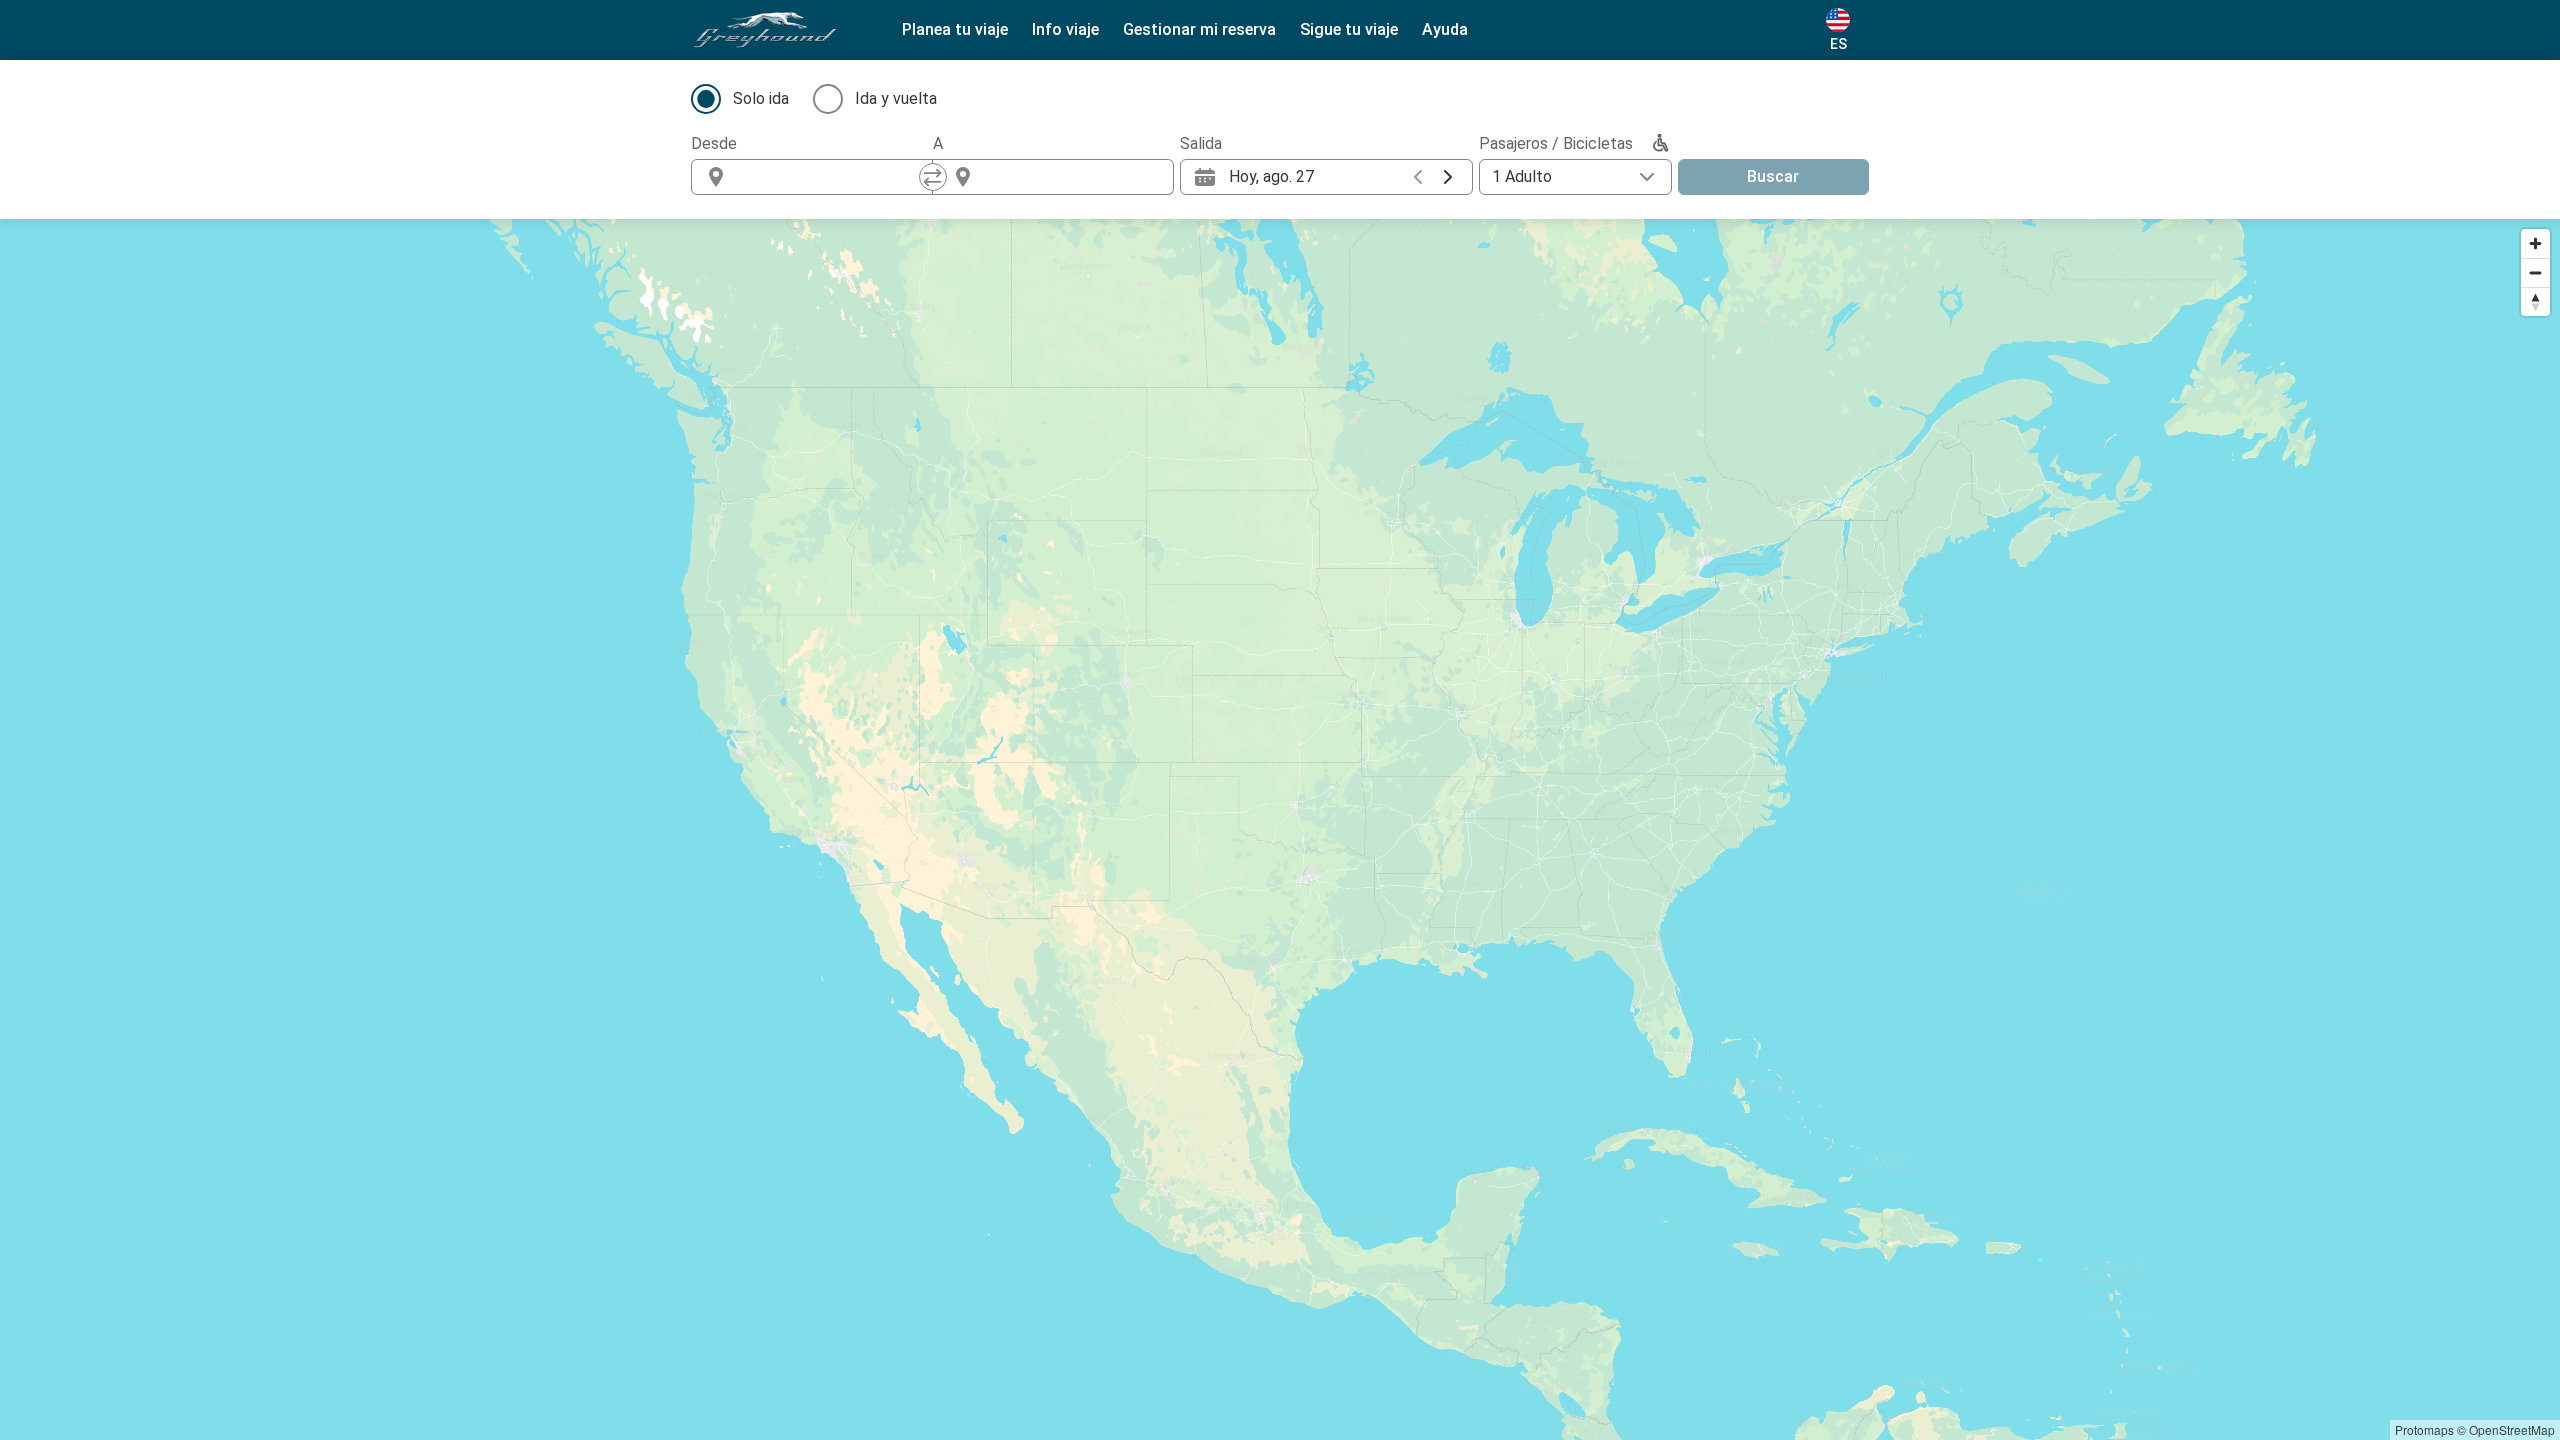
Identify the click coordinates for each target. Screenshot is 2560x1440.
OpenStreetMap (2512, 1429)
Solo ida (761, 98)
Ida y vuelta (896, 98)
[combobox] (830, 177)
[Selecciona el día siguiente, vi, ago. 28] (1448, 177)
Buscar (1773, 176)
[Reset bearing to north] (2535, 301)
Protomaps (2424, 1429)
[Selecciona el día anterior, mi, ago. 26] (1418, 177)
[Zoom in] (2535, 243)
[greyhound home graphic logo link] (765, 30)
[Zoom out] (2535, 272)
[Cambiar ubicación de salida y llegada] (933, 177)
